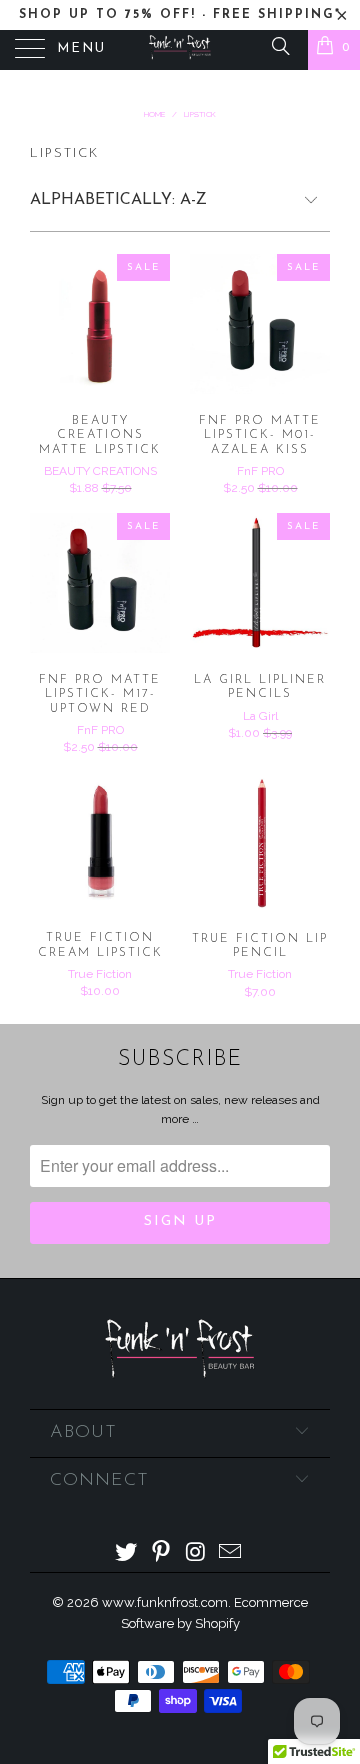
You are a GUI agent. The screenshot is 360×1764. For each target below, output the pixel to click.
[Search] (279, 45)
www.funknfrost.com (165, 1602)
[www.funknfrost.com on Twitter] (127, 1553)
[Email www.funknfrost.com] (231, 1553)
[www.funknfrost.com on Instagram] (197, 1553)
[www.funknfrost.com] (180, 50)
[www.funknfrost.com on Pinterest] (162, 1553)
